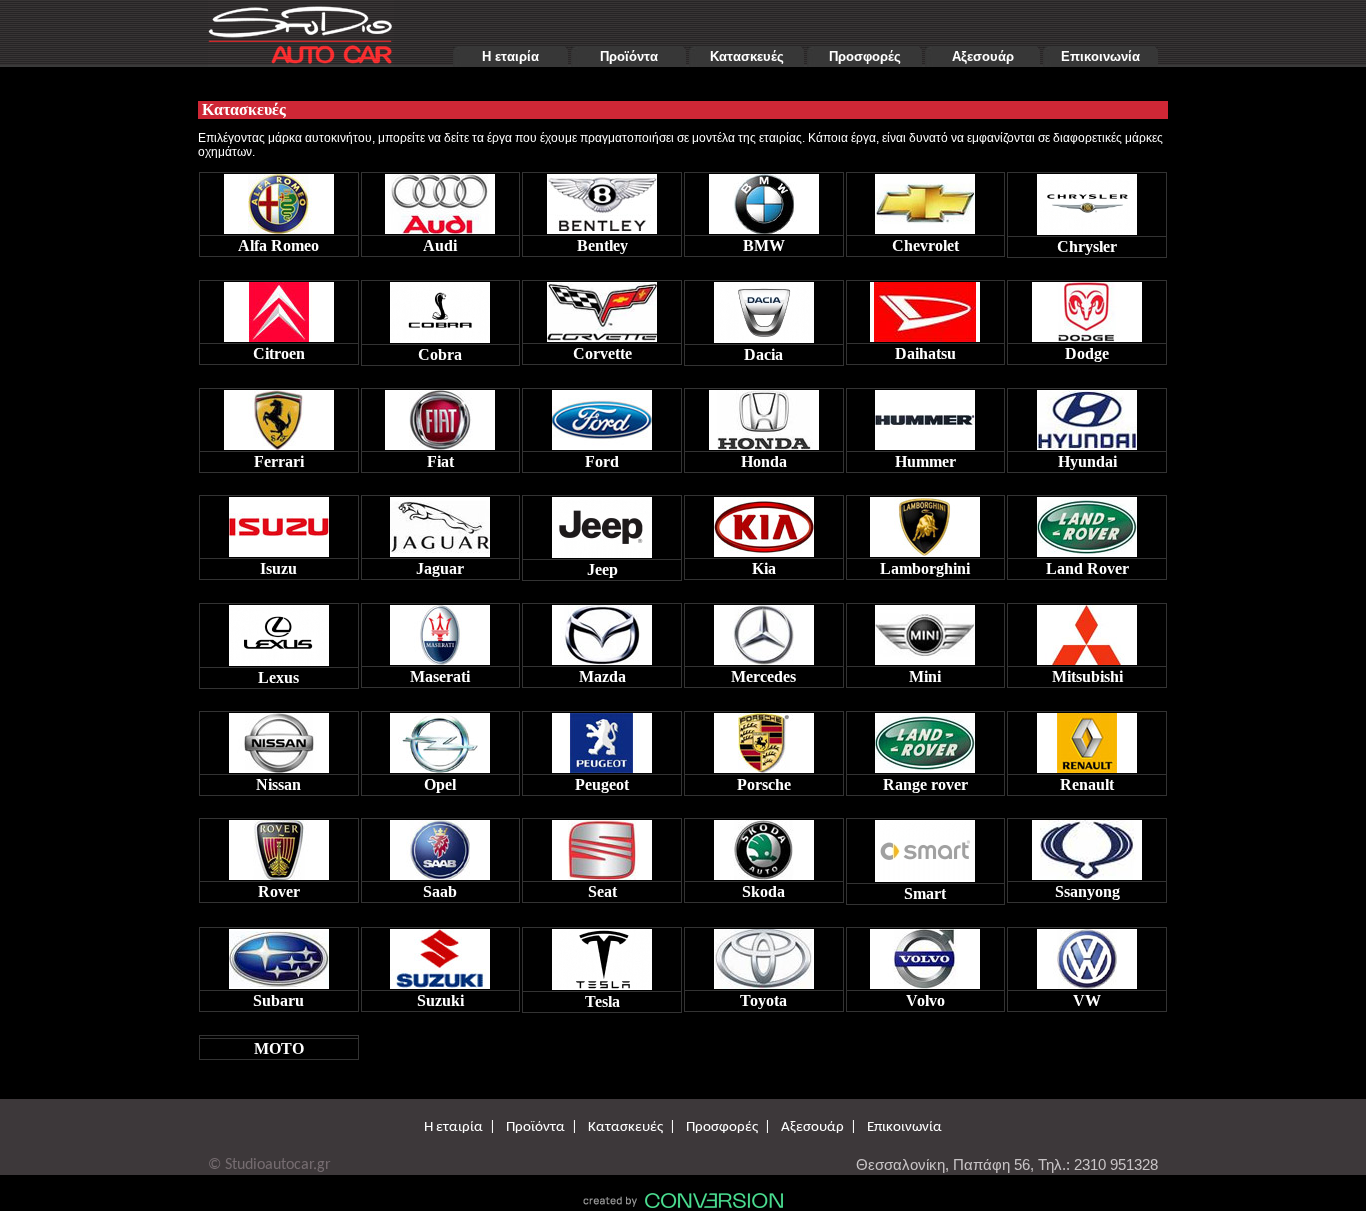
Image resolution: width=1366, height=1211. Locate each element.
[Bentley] (602, 198)
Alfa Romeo (278, 245)
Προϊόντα (629, 56)
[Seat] (602, 844)
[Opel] (440, 737)
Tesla (602, 1001)
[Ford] (602, 414)
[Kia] (764, 521)
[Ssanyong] (1087, 844)
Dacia (763, 354)
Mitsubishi (1087, 676)
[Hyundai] (1087, 414)
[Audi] (440, 198)
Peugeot (602, 784)
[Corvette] (602, 306)
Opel (440, 784)
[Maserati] (440, 629)
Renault (1087, 784)
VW (1087, 1000)
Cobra (440, 354)
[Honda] (764, 414)
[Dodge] (1087, 306)
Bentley (602, 245)
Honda (764, 461)
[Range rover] (925, 737)
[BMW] (764, 198)
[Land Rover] (1087, 521)
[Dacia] (764, 307)
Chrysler (1087, 246)
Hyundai (1087, 461)
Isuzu (278, 568)
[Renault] (1087, 737)
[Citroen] (279, 306)
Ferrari (279, 461)
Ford (602, 461)
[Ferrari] (279, 414)
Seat (602, 891)
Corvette (602, 353)
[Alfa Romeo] (279, 198)
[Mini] (925, 629)
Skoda (763, 891)
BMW (764, 245)
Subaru (278, 1000)
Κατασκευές (747, 56)
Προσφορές (865, 56)
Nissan (278, 784)
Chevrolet (925, 245)
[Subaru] (279, 953)
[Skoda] (764, 844)
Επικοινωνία (1100, 56)
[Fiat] (440, 414)
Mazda (602, 676)
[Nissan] (279, 737)
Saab (440, 891)
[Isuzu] (279, 521)
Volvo (925, 1000)
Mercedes (763, 676)
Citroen (279, 353)
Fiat (440, 461)
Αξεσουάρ (983, 56)
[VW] (1087, 953)
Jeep (602, 569)
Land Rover (1087, 568)
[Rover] (279, 844)
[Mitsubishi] (1087, 629)
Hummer (925, 461)
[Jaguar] (440, 521)
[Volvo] (925, 953)
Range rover (925, 784)
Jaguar (440, 568)
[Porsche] (764, 737)
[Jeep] (602, 522)
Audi (440, 245)
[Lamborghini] (925, 521)
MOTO (279, 1048)
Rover (279, 891)
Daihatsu (925, 353)
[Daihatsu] (925, 306)
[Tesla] (602, 954)
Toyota (763, 1000)
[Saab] (440, 844)
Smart (925, 893)
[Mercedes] (764, 629)
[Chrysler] (1087, 199)
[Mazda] (602, 629)
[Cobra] (440, 307)
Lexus (278, 677)
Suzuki (440, 1000)
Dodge (1087, 353)
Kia (764, 568)
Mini (925, 676)
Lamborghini (925, 568)
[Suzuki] (440, 953)
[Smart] (925, 845)
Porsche (764, 784)
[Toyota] (764, 953)
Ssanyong (1087, 891)
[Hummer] (925, 414)
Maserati (440, 676)
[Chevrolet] (925, 198)
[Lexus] (279, 630)
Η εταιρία (510, 56)
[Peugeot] (602, 737)
